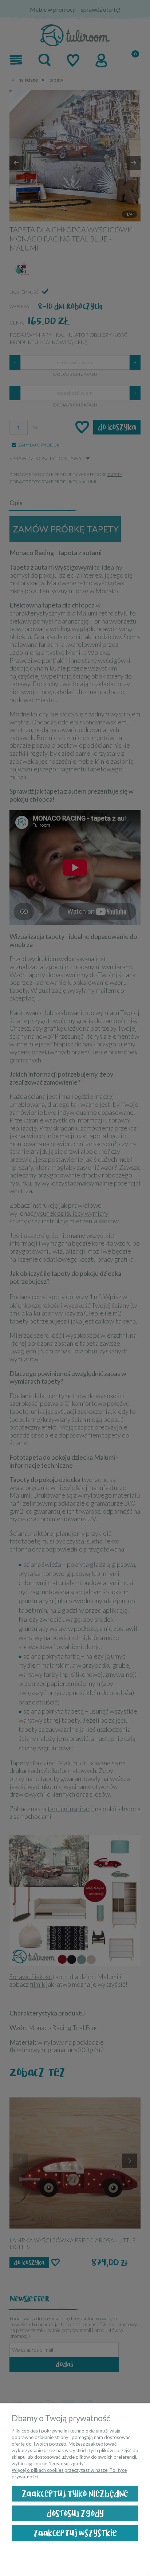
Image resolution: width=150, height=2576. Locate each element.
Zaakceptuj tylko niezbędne (75, 2494)
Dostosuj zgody (75, 2514)
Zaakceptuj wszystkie (75, 2533)
